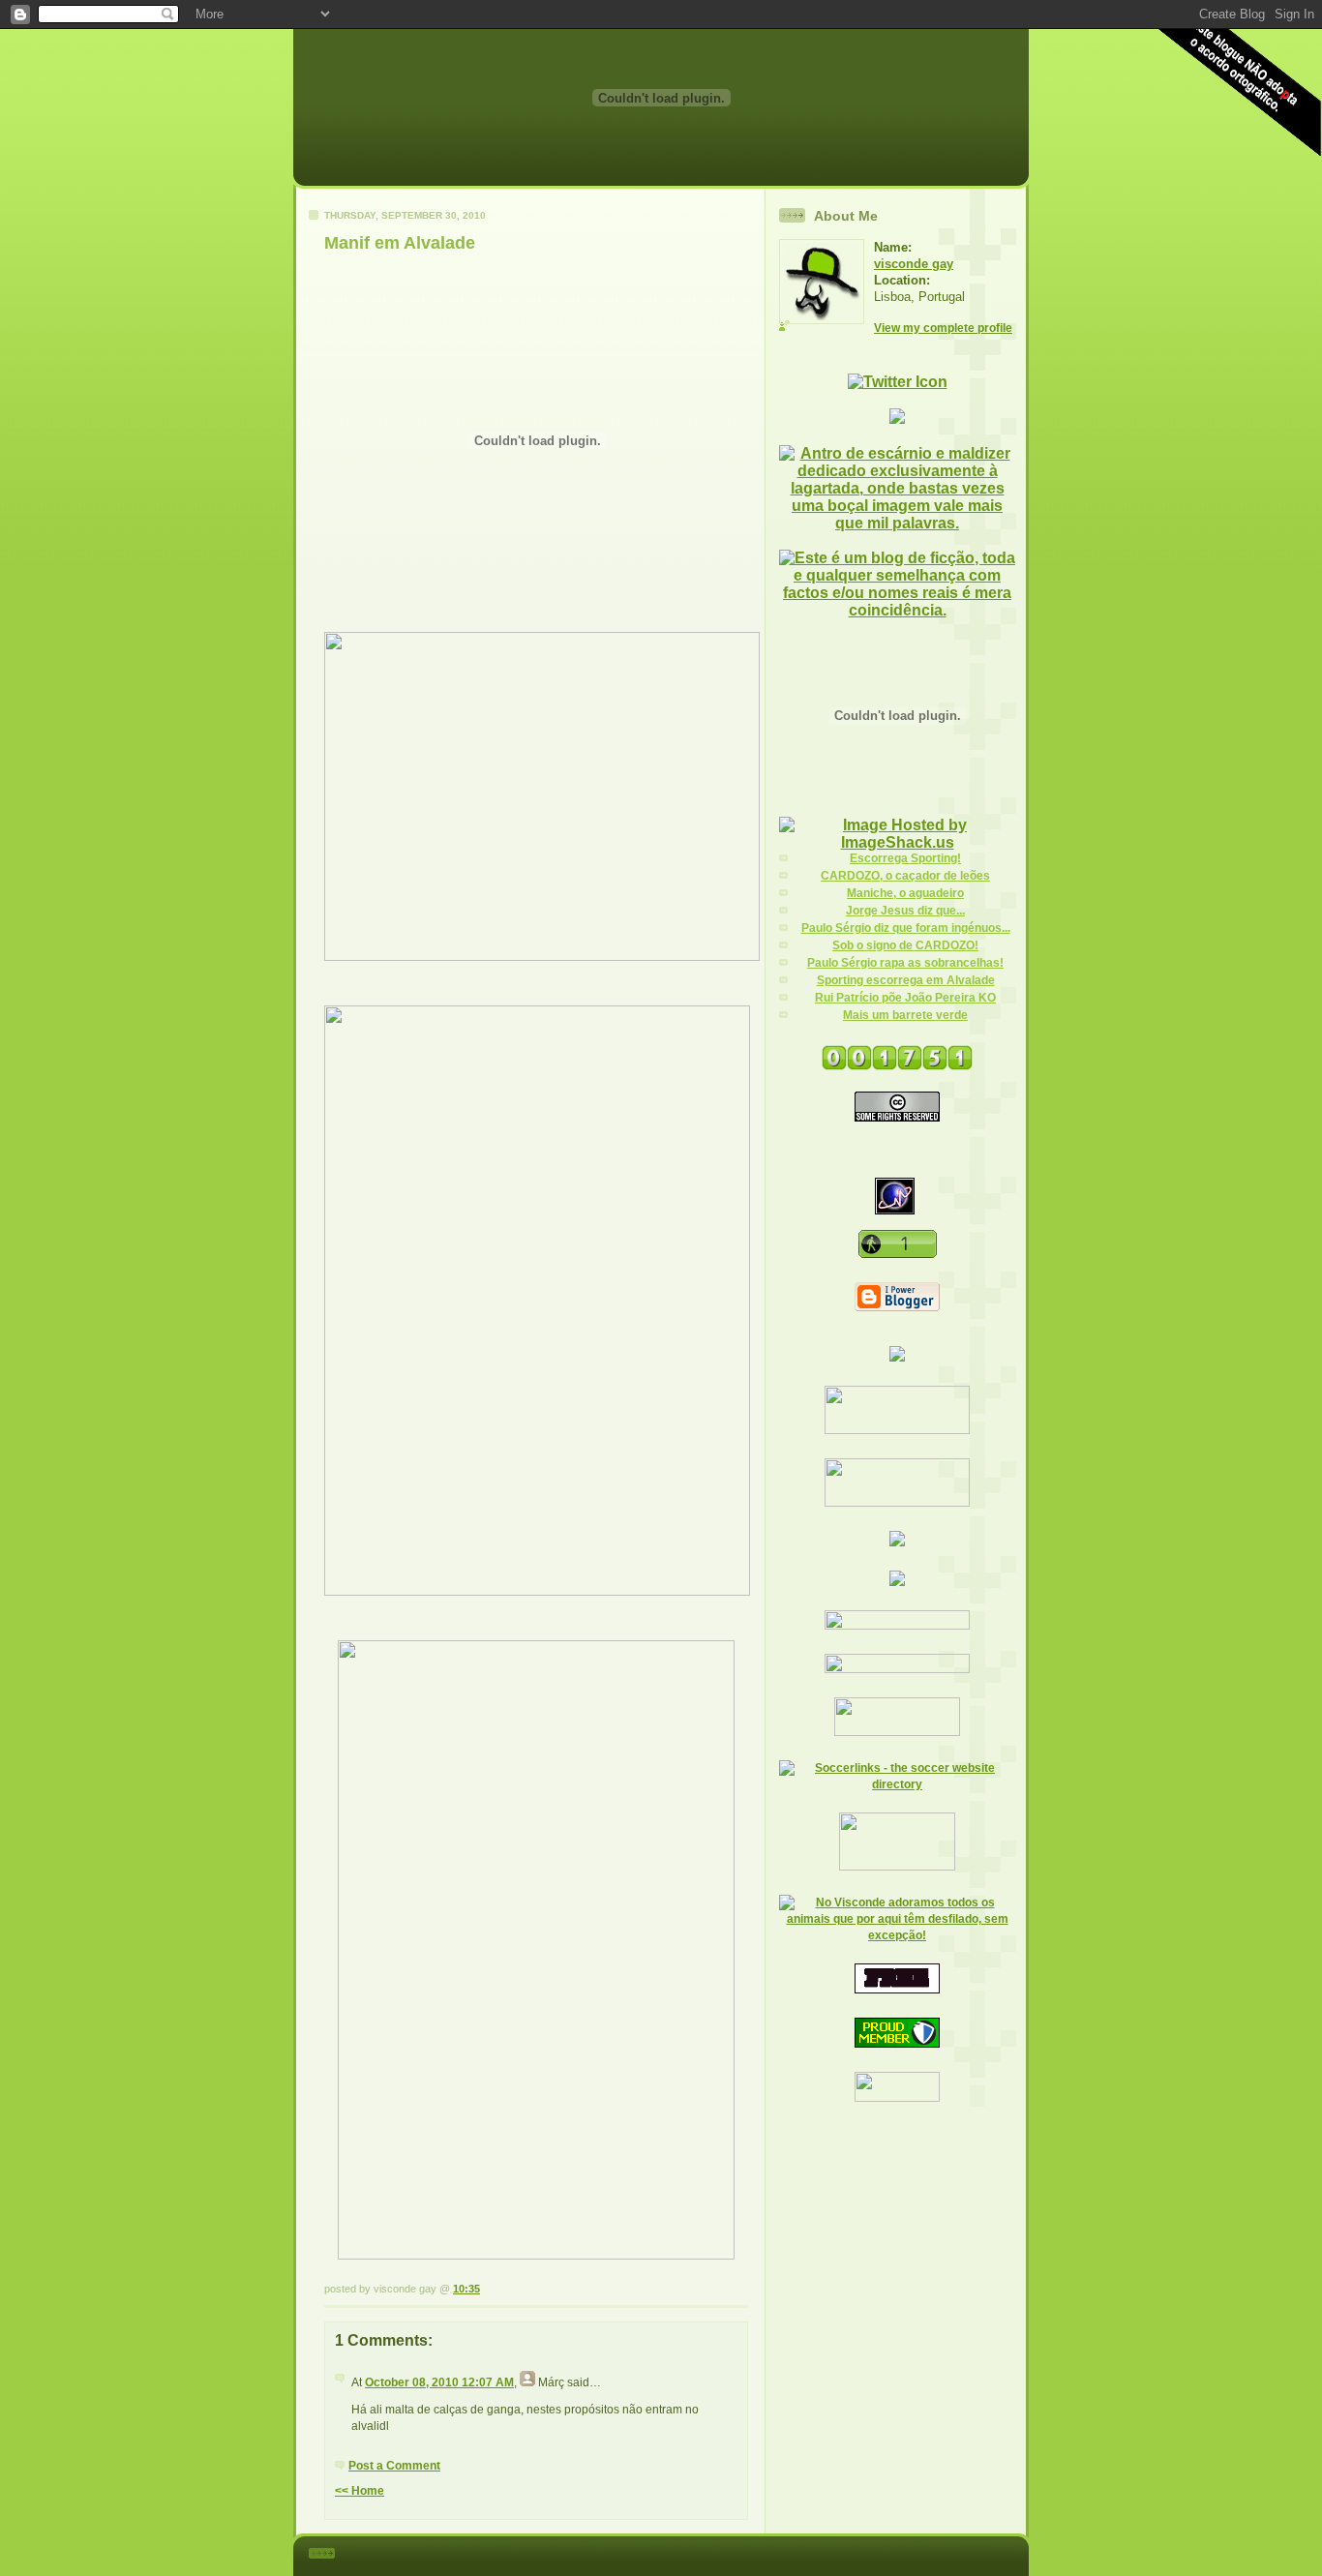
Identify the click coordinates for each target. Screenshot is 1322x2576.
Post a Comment (394, 2466)
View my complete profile (943, 328)
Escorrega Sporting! (905, 858)
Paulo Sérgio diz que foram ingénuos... (906, 928)
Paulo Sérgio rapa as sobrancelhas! (905, 963)
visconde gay (914, 264)
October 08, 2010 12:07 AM (439, 2382)
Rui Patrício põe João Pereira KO (905, 998)
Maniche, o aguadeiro (905, 893)
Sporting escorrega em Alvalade (906, 980)
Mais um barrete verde (905, 1015)
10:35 (466, 2289)
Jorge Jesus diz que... (905, 911)
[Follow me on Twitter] (898, 382)
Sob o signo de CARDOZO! (905, 945)
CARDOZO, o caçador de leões (905, 876)
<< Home (360, 2491)
